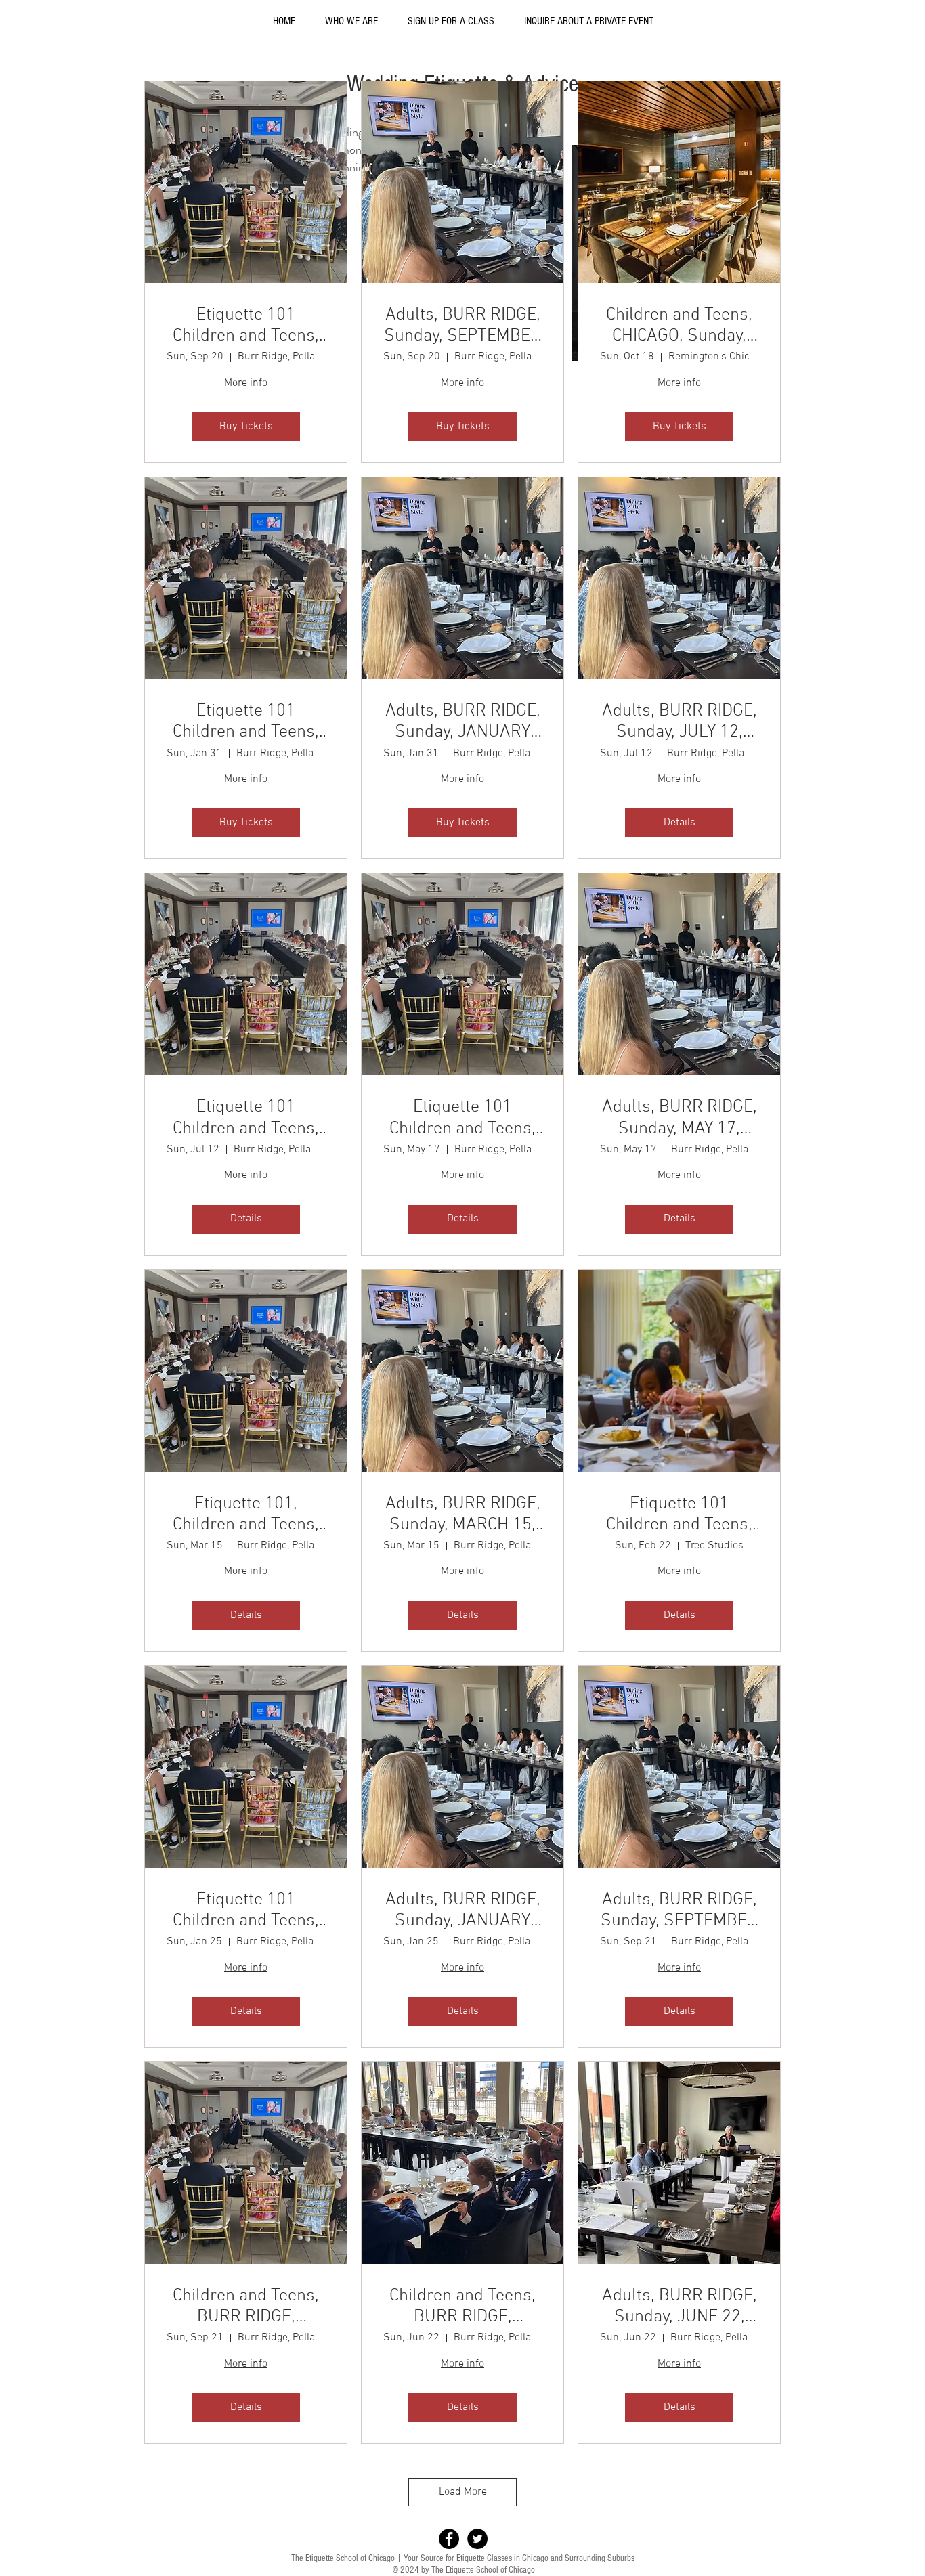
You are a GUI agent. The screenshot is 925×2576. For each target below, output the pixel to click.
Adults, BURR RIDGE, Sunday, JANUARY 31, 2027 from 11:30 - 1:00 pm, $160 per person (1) (463, 722)
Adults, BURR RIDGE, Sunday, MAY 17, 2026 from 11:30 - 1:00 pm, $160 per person (680, 1118)
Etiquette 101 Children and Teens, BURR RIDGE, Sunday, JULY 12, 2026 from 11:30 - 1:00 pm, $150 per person (246, 1118)
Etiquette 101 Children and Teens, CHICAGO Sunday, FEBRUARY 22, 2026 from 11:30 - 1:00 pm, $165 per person (679, 1514)
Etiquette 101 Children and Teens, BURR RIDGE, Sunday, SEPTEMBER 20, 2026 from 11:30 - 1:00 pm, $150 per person (246, 326)
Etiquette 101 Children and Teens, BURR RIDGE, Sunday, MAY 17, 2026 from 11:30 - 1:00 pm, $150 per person (462, 1118)
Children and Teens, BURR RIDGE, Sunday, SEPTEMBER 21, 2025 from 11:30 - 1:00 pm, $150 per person (246, 2307)
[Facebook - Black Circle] (449, 2539)
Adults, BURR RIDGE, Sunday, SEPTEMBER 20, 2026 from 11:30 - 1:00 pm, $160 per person (462, 326)
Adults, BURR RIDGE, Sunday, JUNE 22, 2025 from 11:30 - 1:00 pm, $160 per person (680, 2307)
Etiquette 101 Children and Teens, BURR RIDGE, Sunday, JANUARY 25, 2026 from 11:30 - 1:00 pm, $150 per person (246, 1911)
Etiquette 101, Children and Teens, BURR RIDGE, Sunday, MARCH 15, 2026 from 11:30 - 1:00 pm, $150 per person (246, 1514)
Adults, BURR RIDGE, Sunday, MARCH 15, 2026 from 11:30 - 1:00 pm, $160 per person (463, 1514)
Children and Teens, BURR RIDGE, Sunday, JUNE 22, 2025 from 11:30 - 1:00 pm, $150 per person (462, 2307)
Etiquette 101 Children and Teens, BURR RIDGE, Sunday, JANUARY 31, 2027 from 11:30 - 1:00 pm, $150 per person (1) (246, 722)
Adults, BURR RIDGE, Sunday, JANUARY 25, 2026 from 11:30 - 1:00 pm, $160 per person (463, 1911)
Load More (463, 2492)
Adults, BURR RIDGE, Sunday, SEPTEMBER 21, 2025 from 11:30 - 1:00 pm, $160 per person (679, 1911)
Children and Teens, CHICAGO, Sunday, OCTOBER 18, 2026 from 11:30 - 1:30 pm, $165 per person (679, 326)
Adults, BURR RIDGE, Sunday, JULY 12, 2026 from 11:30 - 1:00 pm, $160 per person (680, 722)
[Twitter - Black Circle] (477, 2539)
